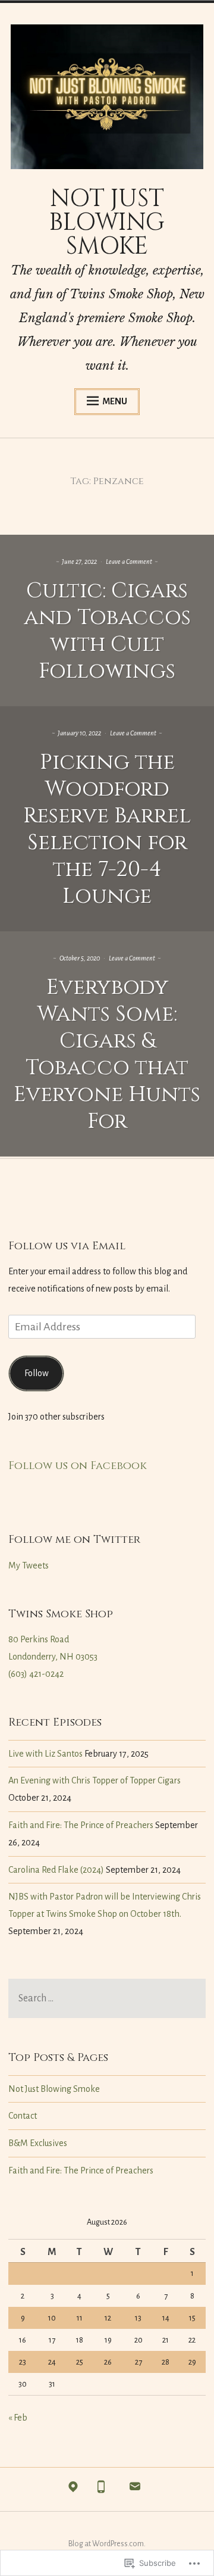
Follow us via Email (67, 1246)
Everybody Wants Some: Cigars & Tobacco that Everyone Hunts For (107, 1054)
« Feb (18, 2418)
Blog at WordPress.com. (107, 2544)
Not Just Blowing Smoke (54, 2089)
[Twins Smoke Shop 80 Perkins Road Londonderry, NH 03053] (73, 2490)
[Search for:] (107, 1999)
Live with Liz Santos (45, 1754)
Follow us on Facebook (78, 1466)
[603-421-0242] (101, 2490)
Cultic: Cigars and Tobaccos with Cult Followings (107, 631)
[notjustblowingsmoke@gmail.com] (135, 2490)
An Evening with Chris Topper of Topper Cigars (95, 1780)
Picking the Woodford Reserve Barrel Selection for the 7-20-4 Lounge (107, 829)
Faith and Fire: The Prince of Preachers (81, 1825)
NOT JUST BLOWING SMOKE (107, 223)
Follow (37, 1373)
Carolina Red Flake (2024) (56, 1870)
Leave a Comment (129, 562)
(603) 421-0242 (36, 1674)
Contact (23, 2116)
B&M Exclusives (38, 2143)
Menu (115, 401)
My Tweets (29, 1565)
